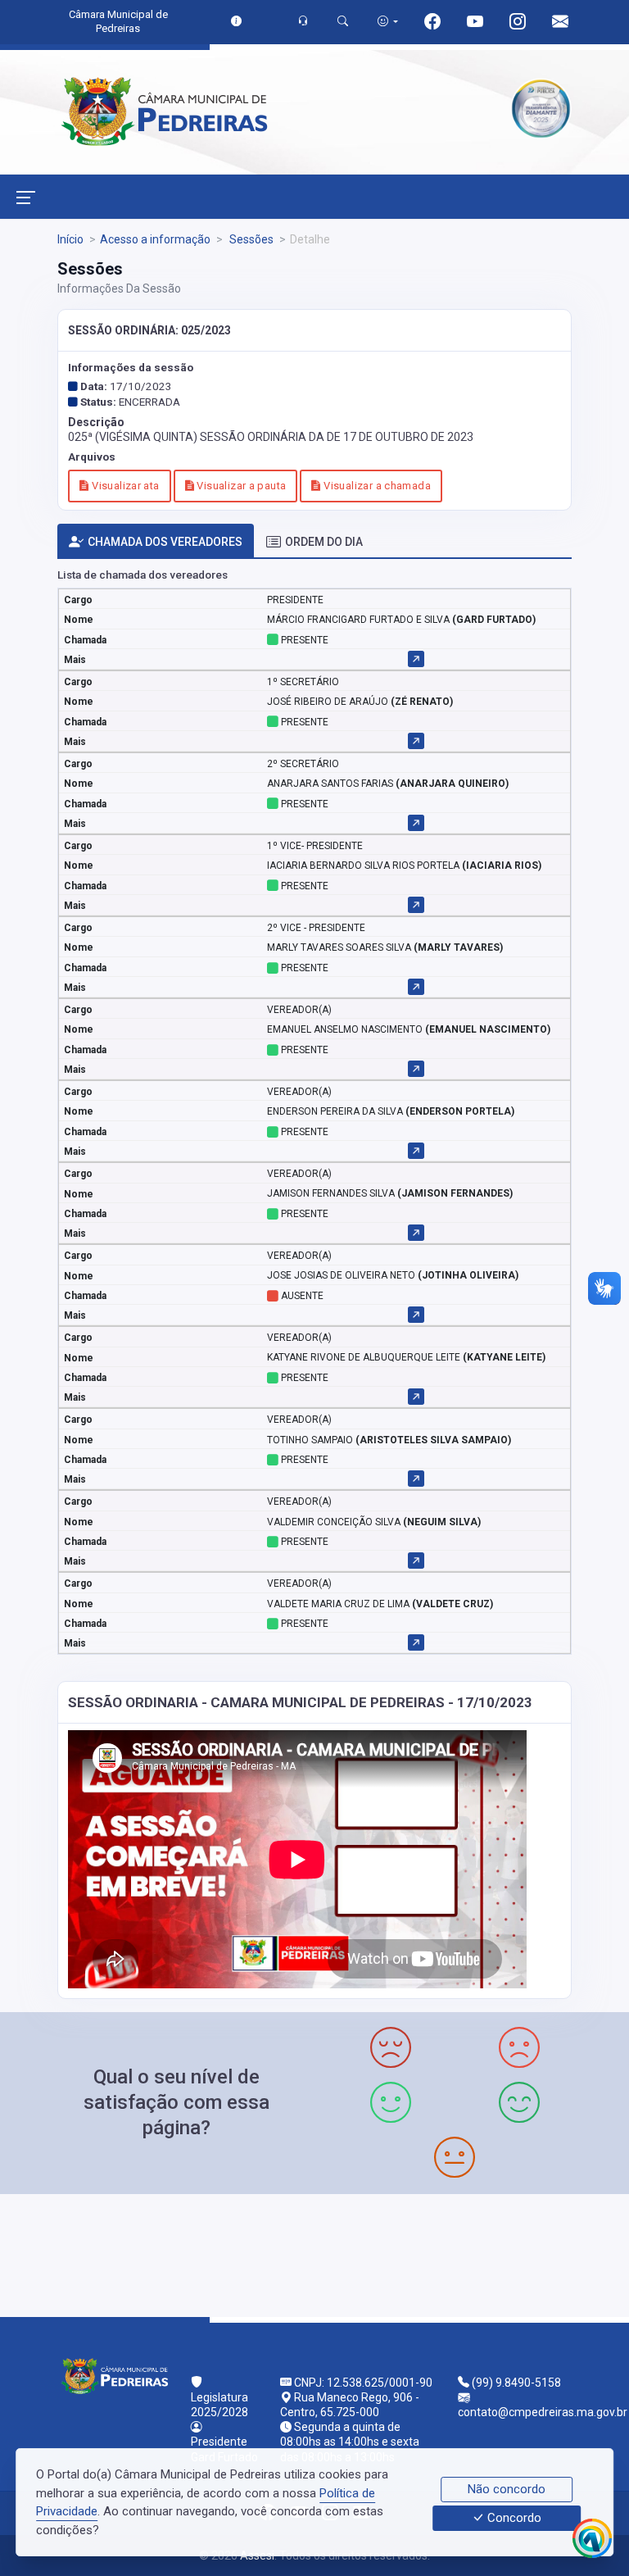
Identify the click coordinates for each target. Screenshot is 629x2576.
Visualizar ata (124, 486)
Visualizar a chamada (376, 486)
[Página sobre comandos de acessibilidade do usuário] (388, 21)
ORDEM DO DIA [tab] (324, 542)
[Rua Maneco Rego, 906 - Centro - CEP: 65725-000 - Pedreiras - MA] (314, 2253)
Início (70, 239)
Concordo (513, 2519)
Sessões (250, 239)
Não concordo (507, 2489)
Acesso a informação (155, 239)
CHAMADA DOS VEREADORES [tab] (165, 542)
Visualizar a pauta (240, 486)
